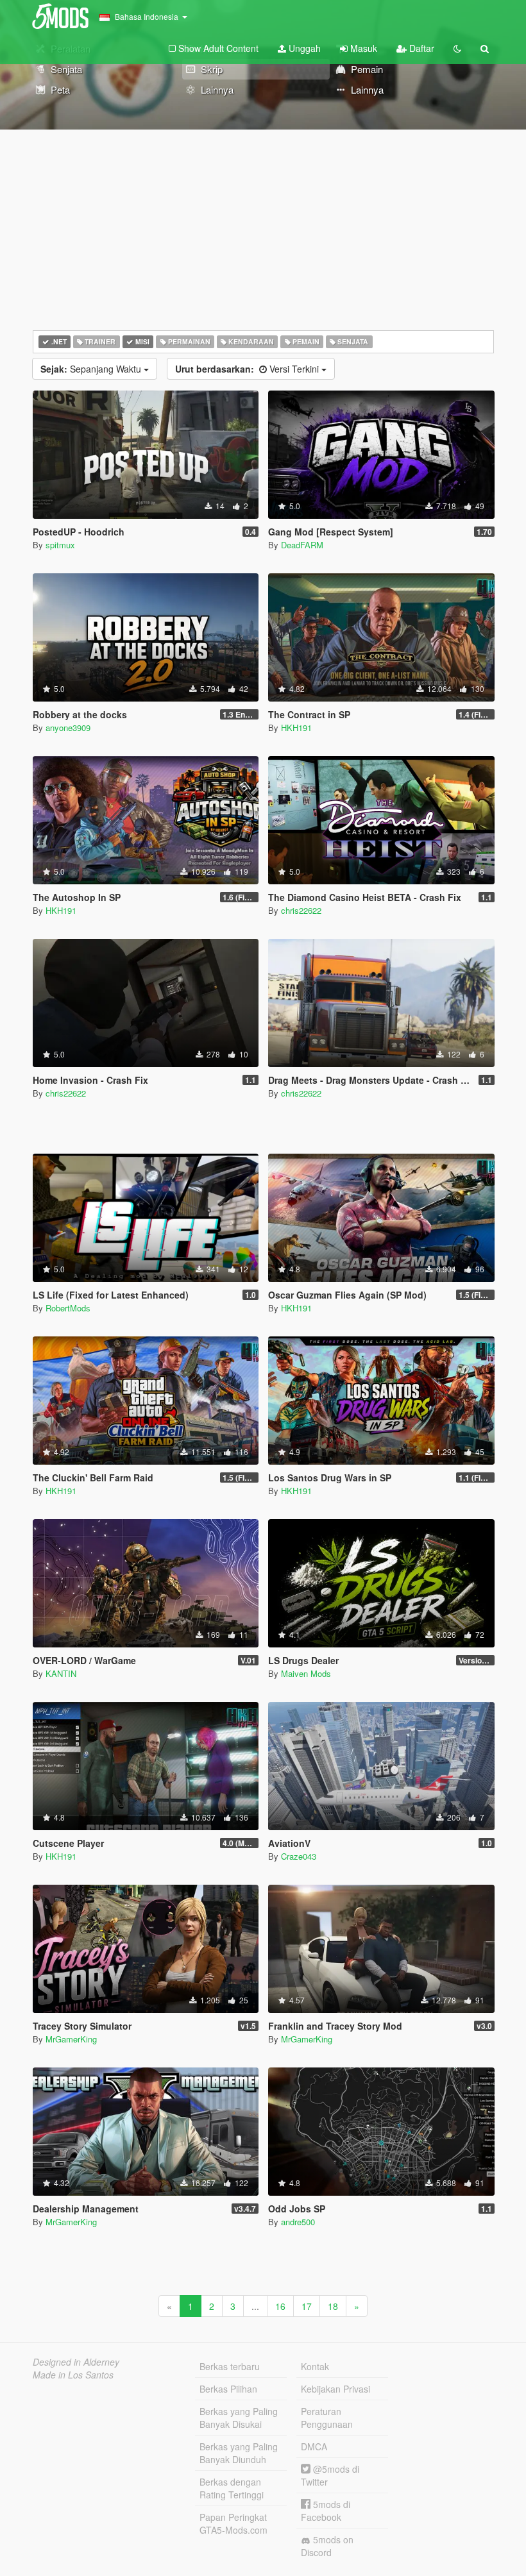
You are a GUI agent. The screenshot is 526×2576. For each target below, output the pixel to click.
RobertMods (68, 1308)
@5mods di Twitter (330, 2475)
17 (307, 2306)
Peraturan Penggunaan (327, 2418)
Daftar (420, 48)
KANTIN (61, 1673)
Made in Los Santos (73, 2375)
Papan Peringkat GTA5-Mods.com (233, 2523)
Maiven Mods (306, 1673)
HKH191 (296, 728)
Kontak (315, 2366)
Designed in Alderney (76, 2362)
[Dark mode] (457, 48)
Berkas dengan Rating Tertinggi (232, 2488)
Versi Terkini (248, 369)
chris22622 (301, 910)
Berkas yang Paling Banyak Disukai (239, 2418)
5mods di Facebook (326, 2511)
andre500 (298, 2222)
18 (333, 2306)
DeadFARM (302, 545)
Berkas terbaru (230, 2366)
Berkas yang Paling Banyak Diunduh (239, 2453)
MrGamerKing (71, 2039)
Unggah (303, 48)
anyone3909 (68, 728)
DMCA (314, 2446)
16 (280, 2306)
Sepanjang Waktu (92, 369)
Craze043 (299, 1856)
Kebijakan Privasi (335, 2389)
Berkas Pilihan (228, 2389)
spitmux (60, 545)
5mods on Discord (327, 2546)
